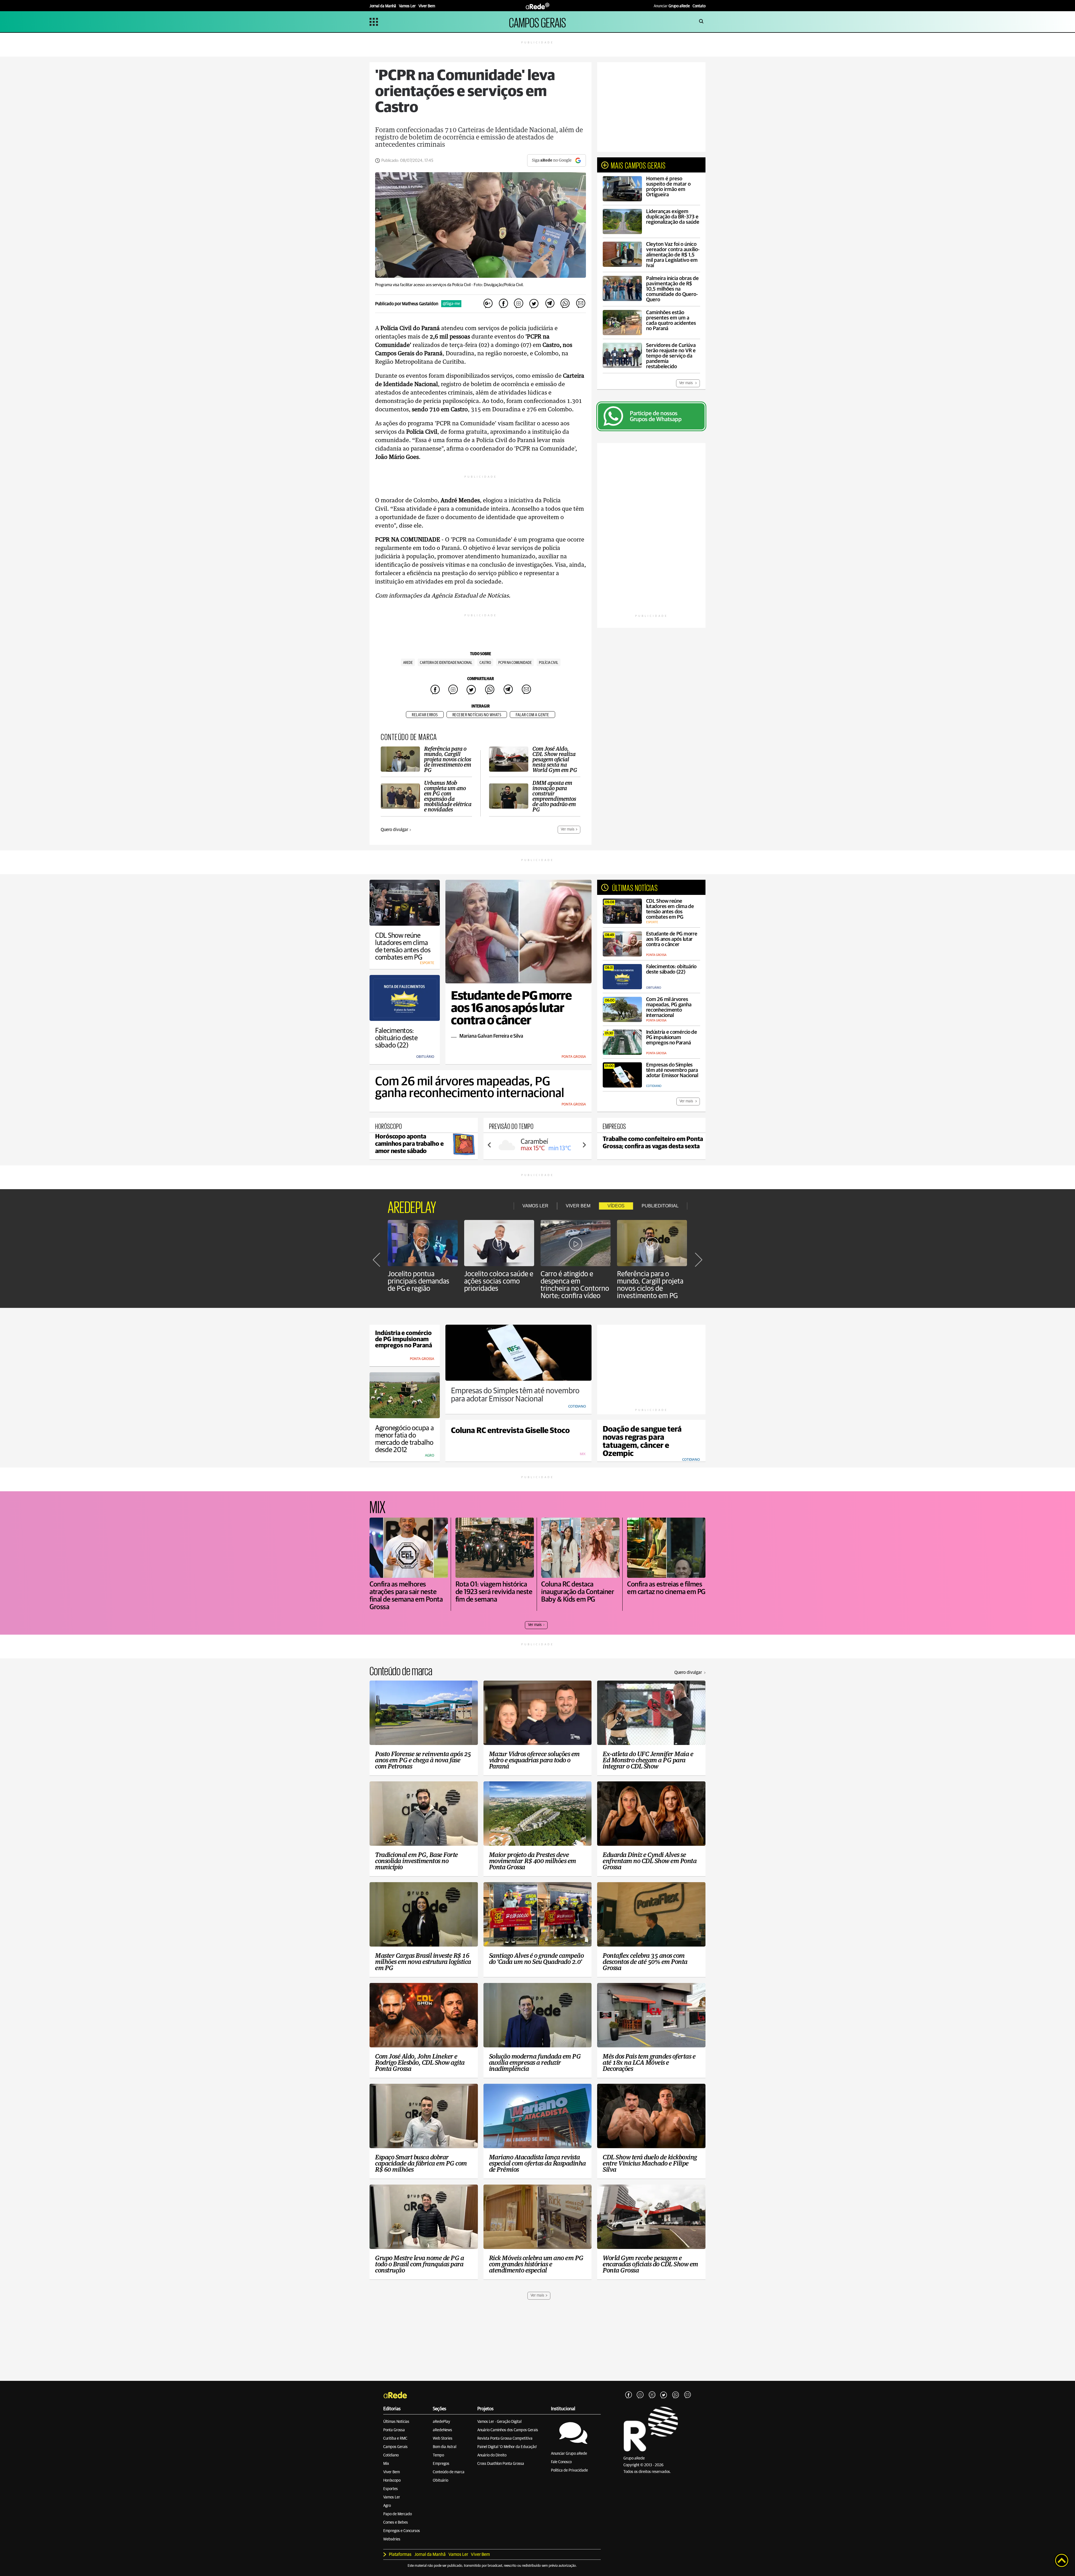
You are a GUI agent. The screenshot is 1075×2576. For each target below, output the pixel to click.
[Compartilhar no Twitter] (534, 304)
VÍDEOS (616, 1206)
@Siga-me (451, 304)
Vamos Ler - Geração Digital (499, 2422)
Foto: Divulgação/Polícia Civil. (499, 285)
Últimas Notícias (396, 2422)
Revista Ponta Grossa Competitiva (505, 2439)
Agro (387, 2506)
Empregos (441, 2464)
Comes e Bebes (396, 2523)
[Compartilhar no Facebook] (503, 304)
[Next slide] (584, 1145)
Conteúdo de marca (449, 2472)
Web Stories (443, 2439)
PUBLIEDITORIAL (660, 1206)
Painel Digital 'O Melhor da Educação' (507, 2447)
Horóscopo (392, 2481)
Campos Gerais (395, 2447)
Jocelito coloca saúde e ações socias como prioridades (499, 1281)
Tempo (438, 2455)
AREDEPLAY (412, 1206)
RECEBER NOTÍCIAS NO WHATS (477, 715)
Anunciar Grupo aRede (569, 2454)
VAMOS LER (535, 1206)
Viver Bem (392, 2472)
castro (485, 663)
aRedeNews (442, 2430)
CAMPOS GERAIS (537, 22)
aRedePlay (441, 2422)
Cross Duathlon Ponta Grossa (501, 2464)
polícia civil (549, 663)
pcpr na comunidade (515, 663)
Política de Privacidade (569, 2470)
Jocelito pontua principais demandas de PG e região (419, 1281)
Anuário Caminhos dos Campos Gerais (508, 2430)
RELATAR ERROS (425, 715)
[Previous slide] (490, 1145)
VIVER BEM (578, 1206)
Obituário (440, 2481)
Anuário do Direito (492, 2455)
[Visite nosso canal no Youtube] (652, 2395)
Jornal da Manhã (430, 2554)
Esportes (391, 2489)
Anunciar (672, 6)
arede (408, 663)
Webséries (392, 2539)
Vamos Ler (392, 2497)
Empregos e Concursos (402, 2531)
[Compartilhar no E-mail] (580, 304)
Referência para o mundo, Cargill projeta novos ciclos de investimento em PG (650, 1285)
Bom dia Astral (445, 2447)
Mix (386, 2464)
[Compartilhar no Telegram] (550, 304)
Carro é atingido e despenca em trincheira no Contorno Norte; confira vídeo (575, 1285)
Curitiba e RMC (395, 2439)
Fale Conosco (561, 2462)
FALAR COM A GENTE (532, 715)
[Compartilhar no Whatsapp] (565, 304)
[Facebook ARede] (628, 2395)
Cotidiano (391, 2455)
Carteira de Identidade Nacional (446, 663)
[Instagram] (640, 2395)
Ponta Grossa (394, 2430)
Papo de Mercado (398, 2514)
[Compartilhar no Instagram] (519, 304)
